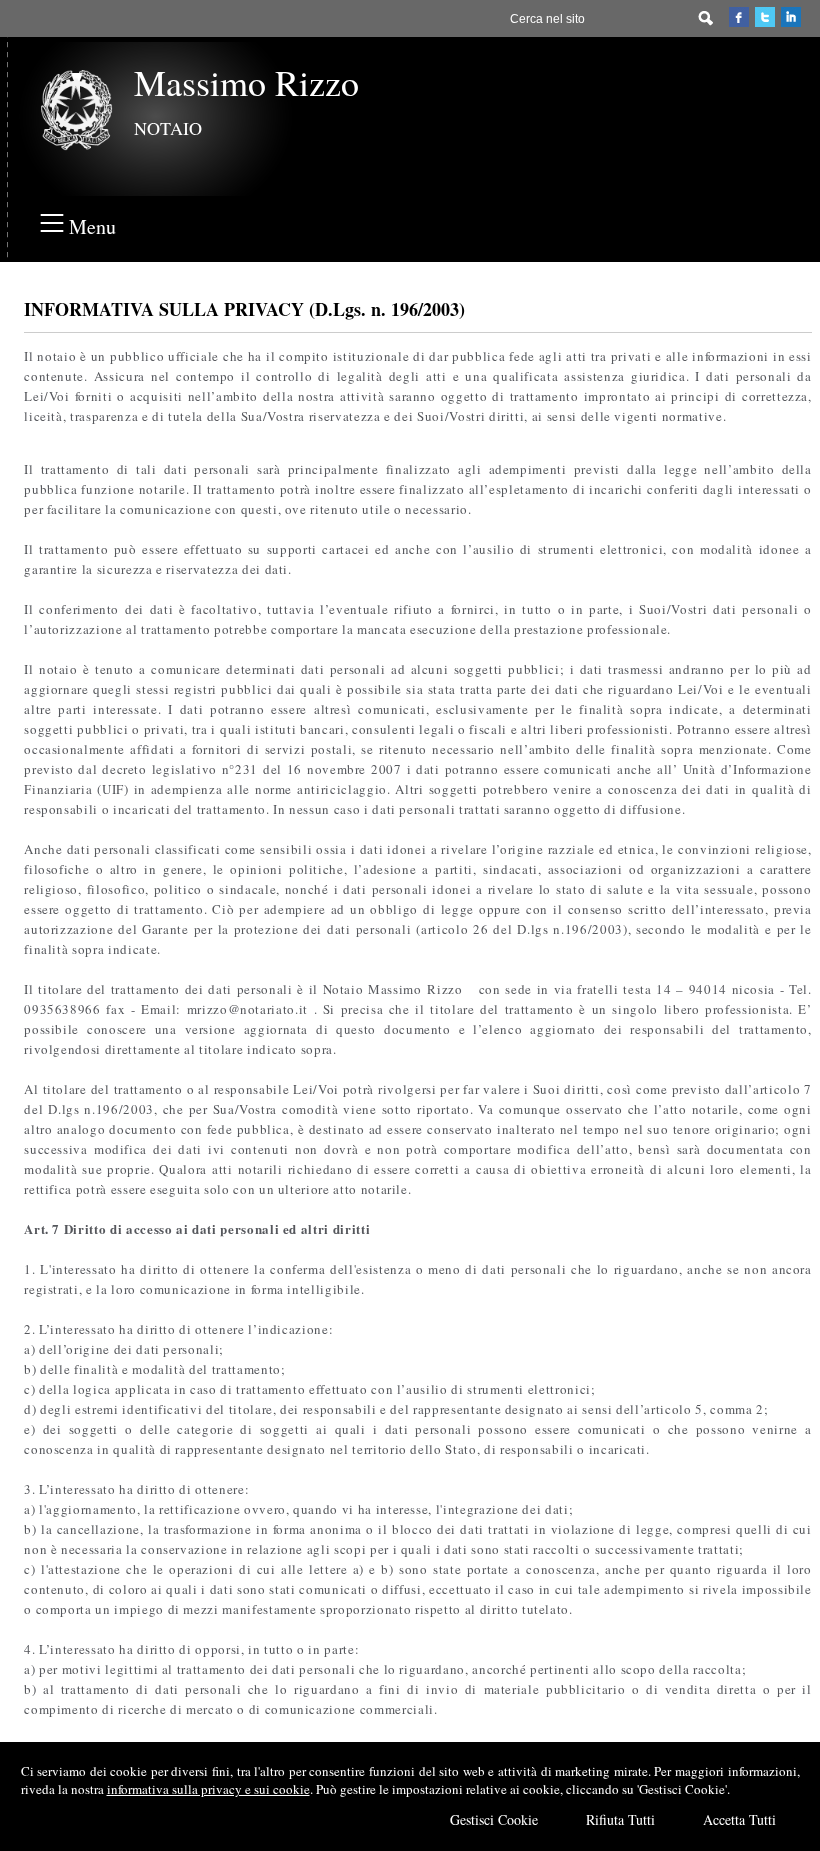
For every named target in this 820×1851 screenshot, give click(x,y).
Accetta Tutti (739, 1819)
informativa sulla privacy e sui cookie (208, 1789)
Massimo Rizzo (246, 82)
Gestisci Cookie (494, 1819)
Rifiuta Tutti (620, 1819)
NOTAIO (168, 128)
